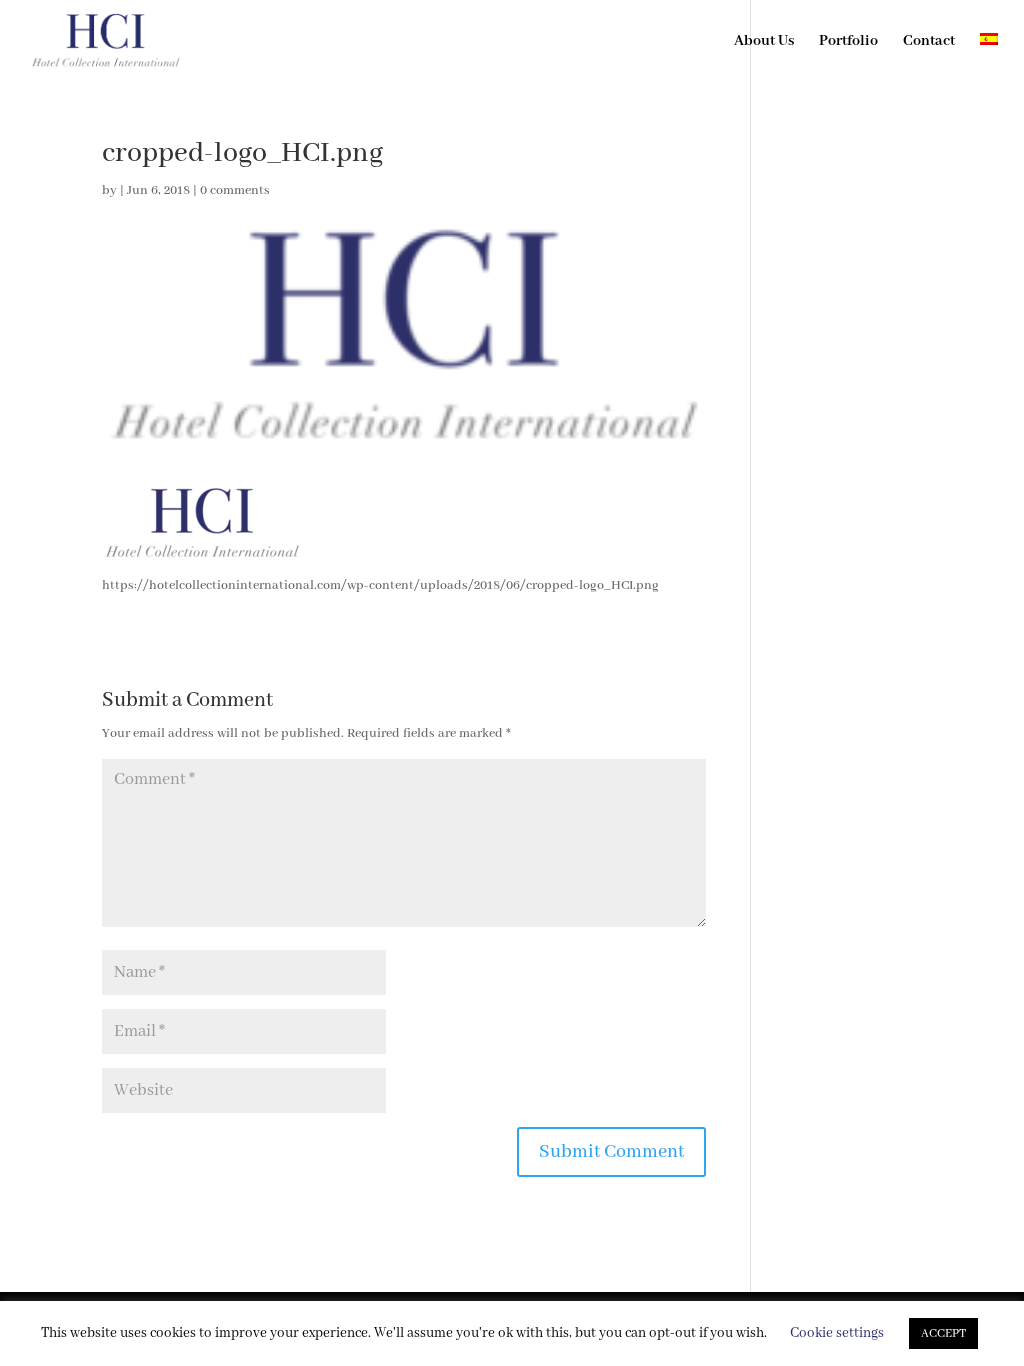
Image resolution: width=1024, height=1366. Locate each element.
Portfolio (848, 42)
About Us (764, 42)
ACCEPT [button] (943, 1333)
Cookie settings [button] (837, 1333)
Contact (929, 42)
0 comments (235, 190)
